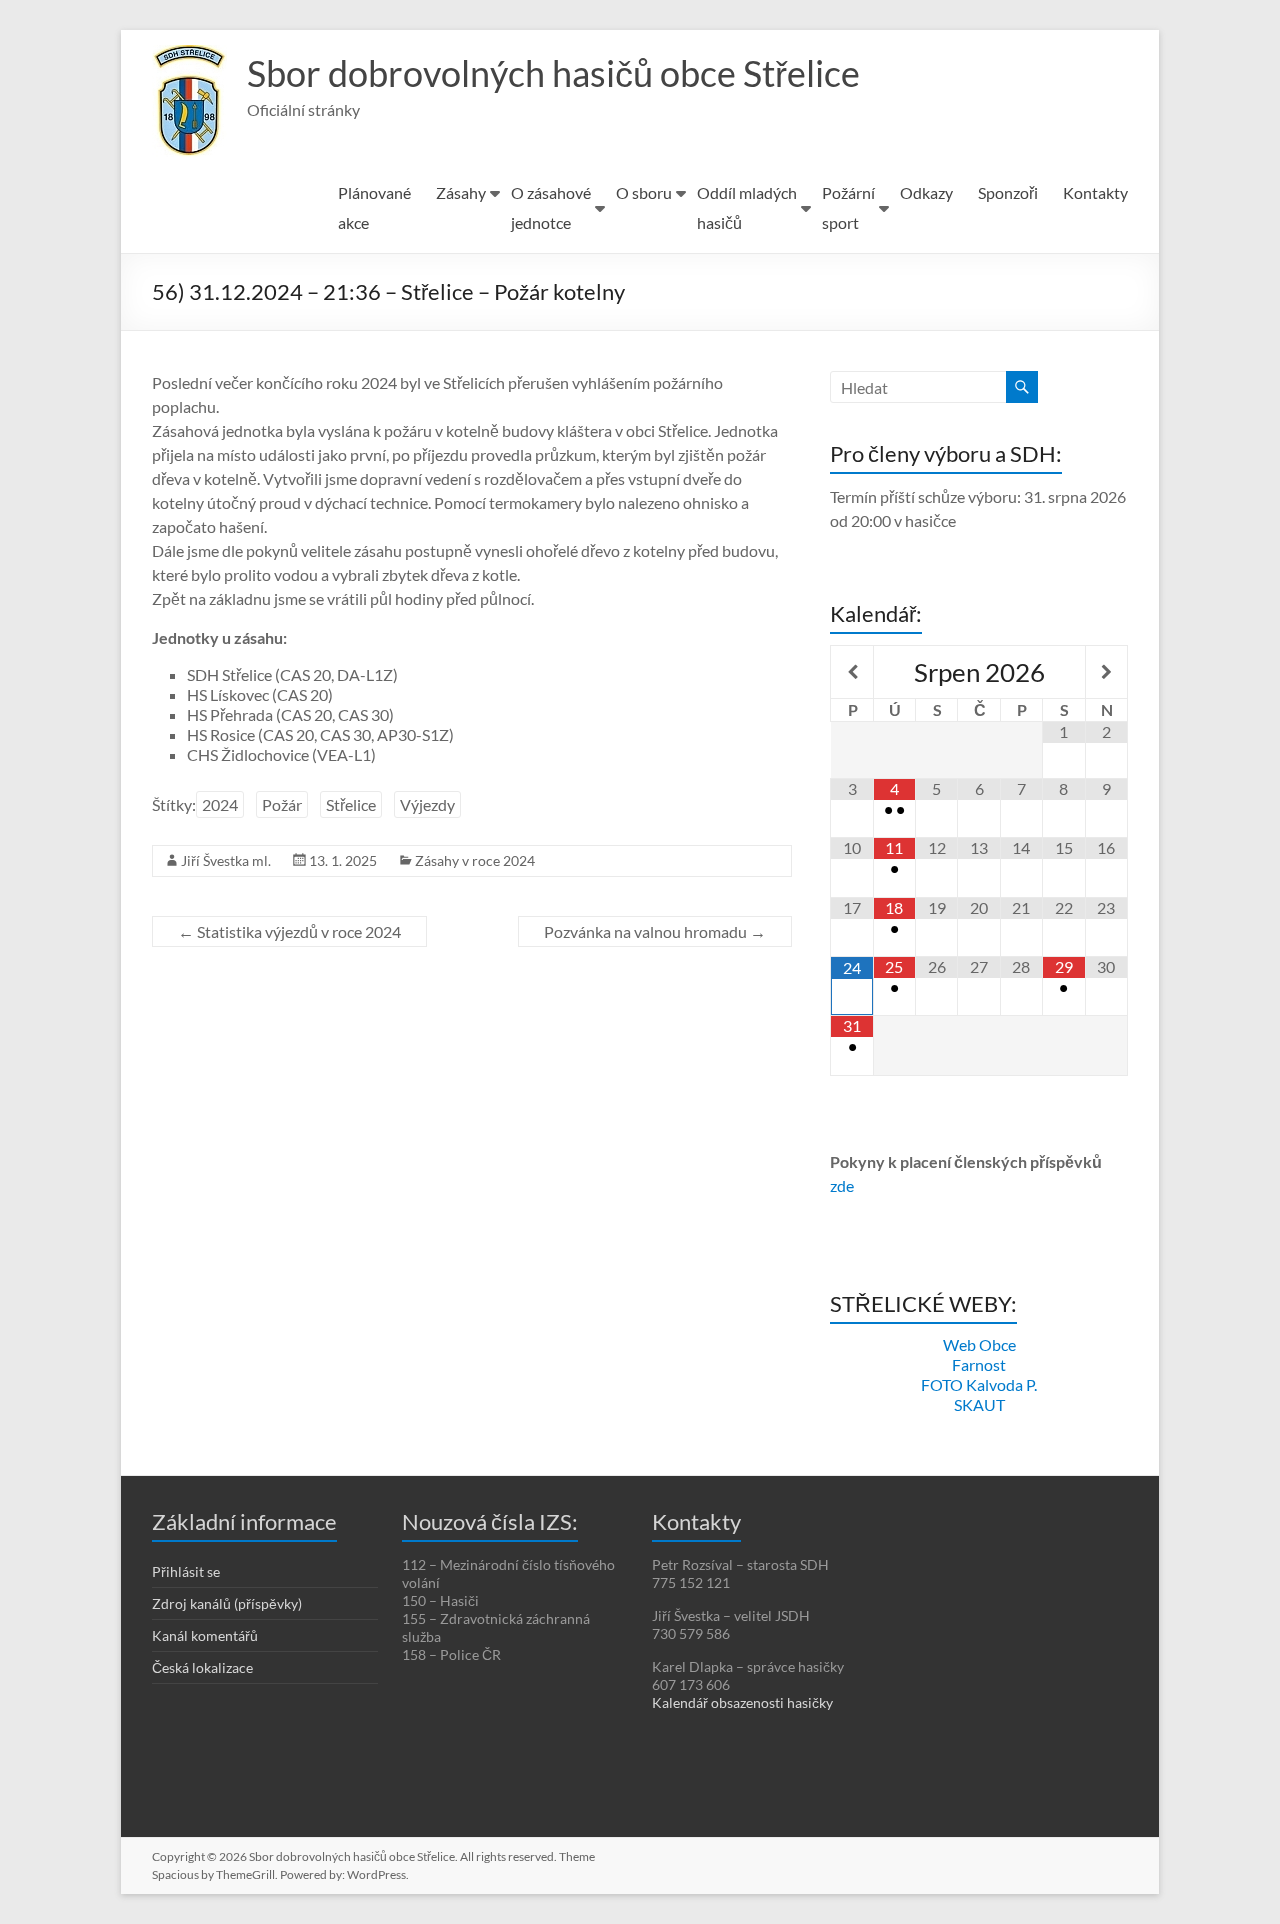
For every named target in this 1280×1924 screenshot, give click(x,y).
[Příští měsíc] (1106, 672)
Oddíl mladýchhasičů (747, 207)
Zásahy (461, 192)
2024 (220, 804)
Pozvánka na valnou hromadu (655, 931)
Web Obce (979, 1344)
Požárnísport (848, 207)
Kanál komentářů (205, 1635)
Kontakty (1095, 192)
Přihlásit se (186, 1571)
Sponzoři (1008, 192)
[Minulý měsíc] (851, 672)
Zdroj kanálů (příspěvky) (227, 1603)
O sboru (644, 192)
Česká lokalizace (202, 1667)
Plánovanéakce (374, 207)
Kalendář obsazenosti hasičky (742, 1702)
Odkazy (926, 192)
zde (842, 1185)
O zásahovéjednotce (551, 207)
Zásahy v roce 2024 (475, 860)
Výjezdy (427, 804)
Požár (282, 804)
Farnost (979, 1364)
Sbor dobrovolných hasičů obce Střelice (553, 73)
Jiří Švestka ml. (226, 860)
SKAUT (979, 1404)
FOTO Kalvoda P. (979, 1384)
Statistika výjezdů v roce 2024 (289, 931)
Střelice (351, 804)
